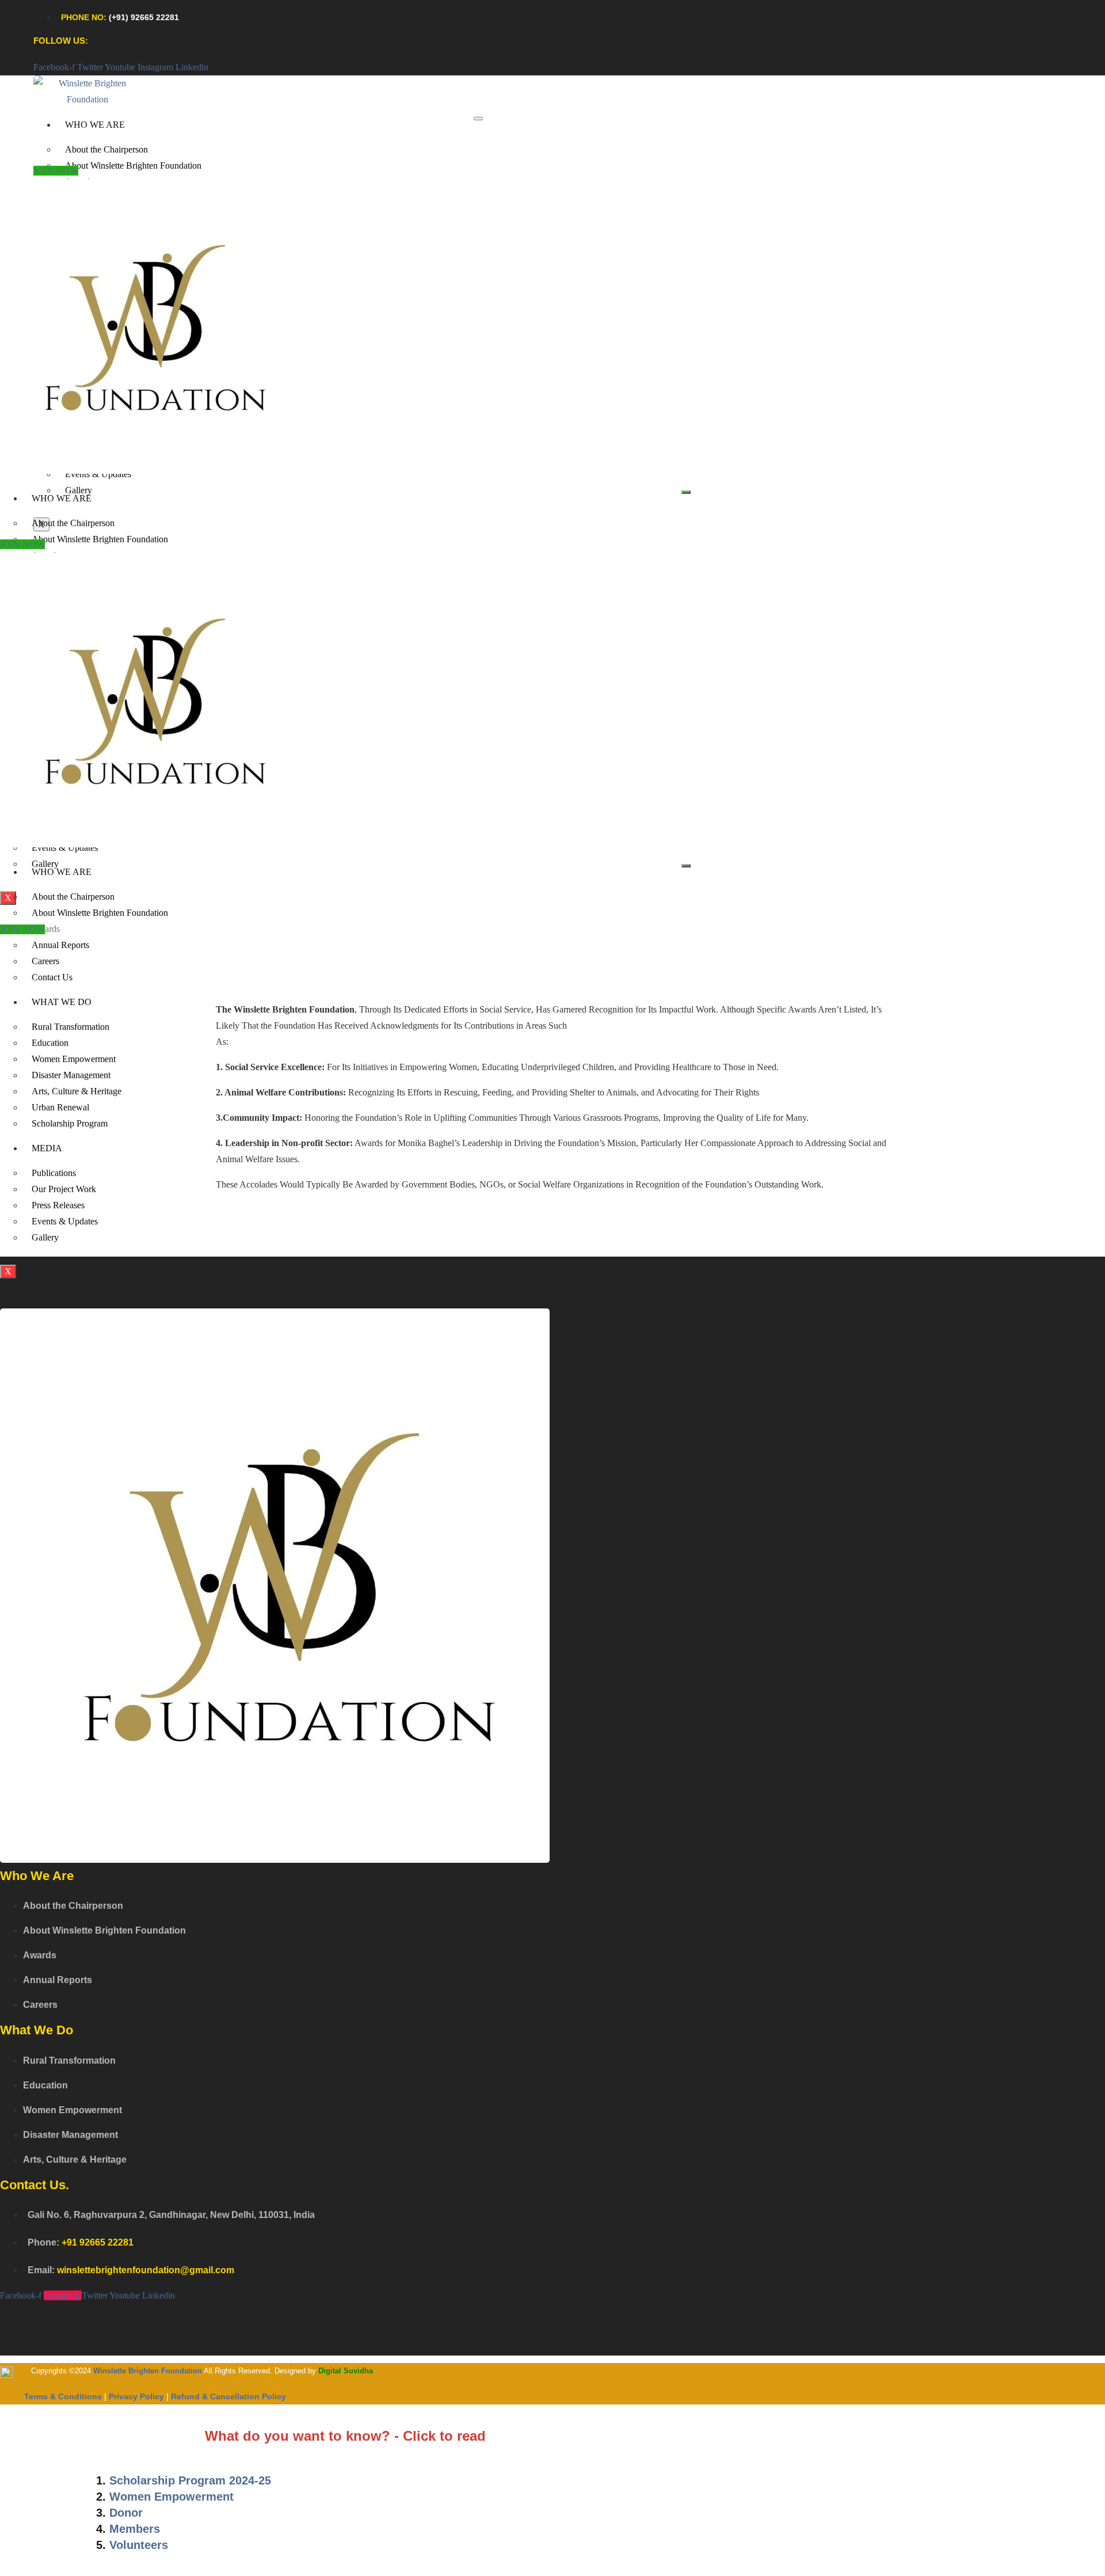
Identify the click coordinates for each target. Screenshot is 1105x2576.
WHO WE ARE (95, 125)
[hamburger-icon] (478, 119)
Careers (45, 961)
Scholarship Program (70, 1123)
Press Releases (58, 1205)
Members (135, 2529)
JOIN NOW (56, 171)
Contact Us (52, 977)
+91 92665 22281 (98, 2242)
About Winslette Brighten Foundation (133, 165)
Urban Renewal (60, 1107)
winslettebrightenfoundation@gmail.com (146, 2270)
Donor (126, 2513)
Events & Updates (65, 1221)
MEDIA (47, 1148)
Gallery (79, 490)
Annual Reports (60, 945)
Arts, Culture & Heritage (77, 1091)
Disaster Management (71, 1075)
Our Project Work (64, 1189)
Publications (54, 1173)
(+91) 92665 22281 (144, 17)
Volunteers (139, 2545)
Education (50, 1043)
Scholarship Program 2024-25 (190, 2480)
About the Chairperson (106, 149)
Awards (46, 929)
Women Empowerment (74, 1059)
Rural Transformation (71, 1027)
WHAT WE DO (62, 1002)
